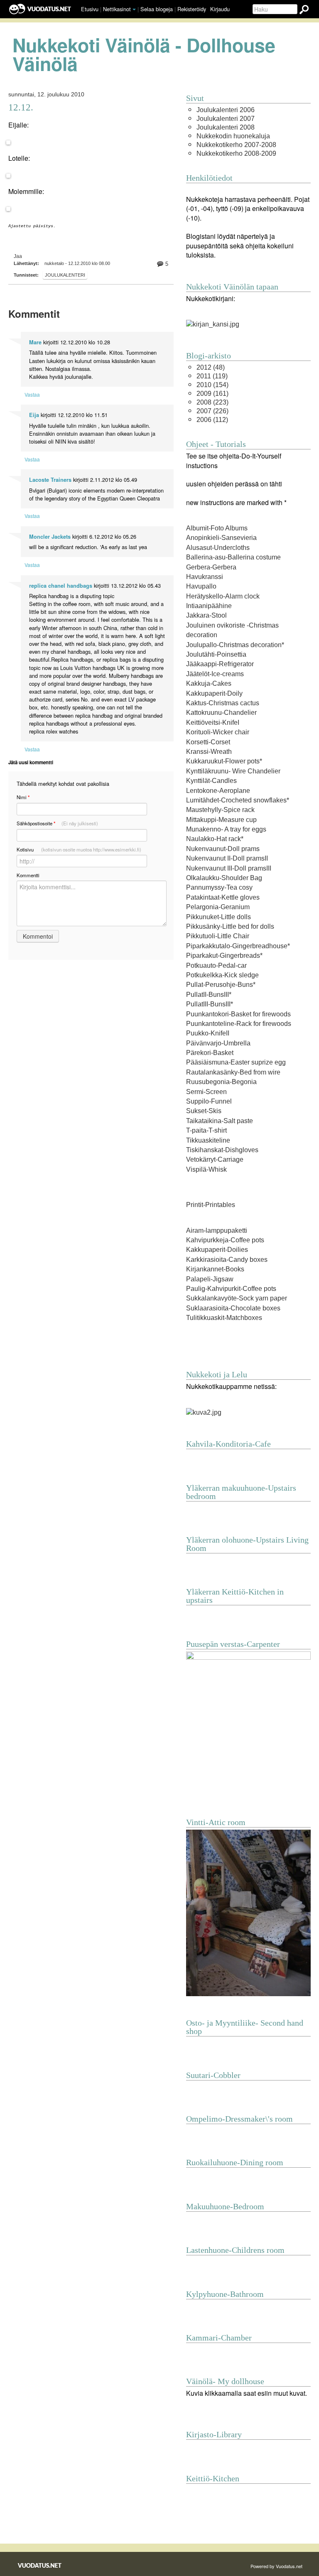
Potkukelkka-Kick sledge (222, 975)
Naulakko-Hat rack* (215, 839)
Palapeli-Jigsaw (210, 1279)
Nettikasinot (117, 9)
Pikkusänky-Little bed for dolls (230, 926)
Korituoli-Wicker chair (218, 732)
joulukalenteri (65, 275)
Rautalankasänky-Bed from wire (233, 1072)
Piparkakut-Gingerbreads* (224, 956)
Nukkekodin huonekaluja (233, 136)
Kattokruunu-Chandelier (221, 713)
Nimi (23, 797)
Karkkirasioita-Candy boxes (227, 1260)
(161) (212, 394)
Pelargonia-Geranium (218, 907)
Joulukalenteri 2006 (226, 110)
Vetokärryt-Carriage (215, 1159)
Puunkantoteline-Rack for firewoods (239, 1024)
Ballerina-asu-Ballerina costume (233, 557)
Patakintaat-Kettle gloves (223, 897)
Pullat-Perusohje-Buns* (221, 985)
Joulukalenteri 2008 (226, 127)
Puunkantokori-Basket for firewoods (238, 1014)
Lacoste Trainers (50, 480)
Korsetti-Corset (208, 742)
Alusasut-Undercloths (218, 548)
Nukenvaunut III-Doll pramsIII (229, 868)
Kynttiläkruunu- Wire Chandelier (233, 771)
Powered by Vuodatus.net (276, 2566)
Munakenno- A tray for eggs (226, 829)
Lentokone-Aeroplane (218, 791)
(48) (211, 367)
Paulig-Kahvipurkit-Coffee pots (231, 1289)
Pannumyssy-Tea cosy (219, 887)
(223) (212, 402)
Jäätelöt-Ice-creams (215, 674)
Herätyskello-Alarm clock (223, 596)
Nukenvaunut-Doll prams (223, 849)
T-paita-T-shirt (206, 1130)
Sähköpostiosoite (57, 823)
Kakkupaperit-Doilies (217, 1250)
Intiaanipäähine (209, 606)
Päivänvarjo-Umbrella (218, 1043)
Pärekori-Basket (210, 1053)
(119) (212, 376)
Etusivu (90, 9)
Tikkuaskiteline (208, 1140)
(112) (212, 420)
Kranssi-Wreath (209, 752)
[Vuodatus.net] (40, 2565)
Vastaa (32, 394)
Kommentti (28, 875)
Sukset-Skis (204, 1111)
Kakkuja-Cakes (209, 683)
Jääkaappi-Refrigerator (220, 664)
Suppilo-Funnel (209, 1101)
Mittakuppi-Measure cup (221, 820)
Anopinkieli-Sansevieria (221, 538)
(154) (212, 385)
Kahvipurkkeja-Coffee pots (225, 1240)
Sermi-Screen (206, 1092)
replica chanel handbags (61, 586)
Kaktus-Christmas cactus (223, 703)
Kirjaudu (220, 9)
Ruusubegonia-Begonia (221, 1082)
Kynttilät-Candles (211, 781)
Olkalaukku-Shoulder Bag (224, 878)
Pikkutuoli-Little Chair (218, 936)
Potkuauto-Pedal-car (216, 965)
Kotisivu (79, 849)
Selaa (157, 9)
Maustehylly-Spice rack (220, 810)
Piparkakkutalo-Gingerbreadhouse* (238, 946)
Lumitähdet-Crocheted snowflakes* (238, 800)
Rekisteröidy (192, 9)
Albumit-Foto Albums (217, 528)
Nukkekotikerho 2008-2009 (236, 153)
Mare (35, 342)
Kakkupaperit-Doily (214, 693)
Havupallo (201, 586)
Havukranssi (205, 577)
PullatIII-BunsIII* (210, 1004)
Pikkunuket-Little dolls (218, 917)
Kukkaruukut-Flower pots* (224, 761)
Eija (34, 415)
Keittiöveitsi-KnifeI (213, 723)
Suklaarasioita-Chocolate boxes (233, 1308)
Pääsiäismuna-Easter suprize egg (236, 1062)
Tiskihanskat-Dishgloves (222, 1150)
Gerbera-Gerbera (211, 567)
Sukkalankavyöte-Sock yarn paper (237, 1298)
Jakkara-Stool (206, 615)
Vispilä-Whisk (206, 1169)
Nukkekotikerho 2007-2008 (236, 145)
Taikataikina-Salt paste (220, 1121)
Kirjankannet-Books (215, 1269)
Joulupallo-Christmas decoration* (235, 645)
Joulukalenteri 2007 (226, 119)
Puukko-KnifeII (208, 1033)
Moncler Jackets (50, 537)
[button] (134, 10)
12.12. (21, 107)
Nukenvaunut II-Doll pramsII (227, 858)
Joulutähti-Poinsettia (216, 654)
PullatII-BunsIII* (209, 995)
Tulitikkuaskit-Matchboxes (224, 1318)
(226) (212, 411)
